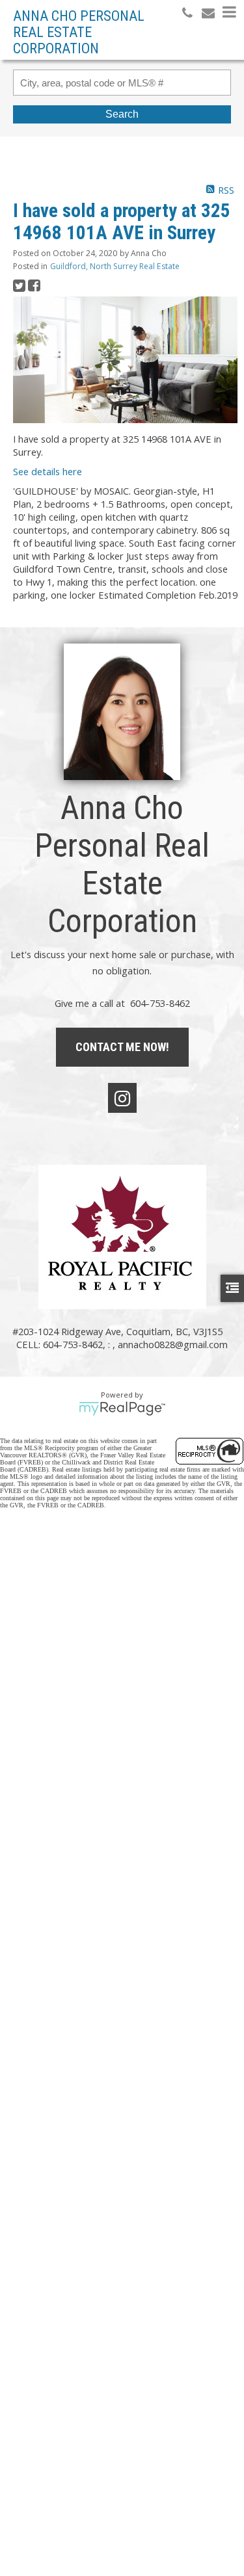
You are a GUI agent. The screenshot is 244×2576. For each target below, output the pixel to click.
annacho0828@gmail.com (173, 1344)
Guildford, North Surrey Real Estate (115, 266)
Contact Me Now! (122, 1047)
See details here (47, 471)
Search (122, 114)
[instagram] (122, 1098)
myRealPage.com (122, 1409)
